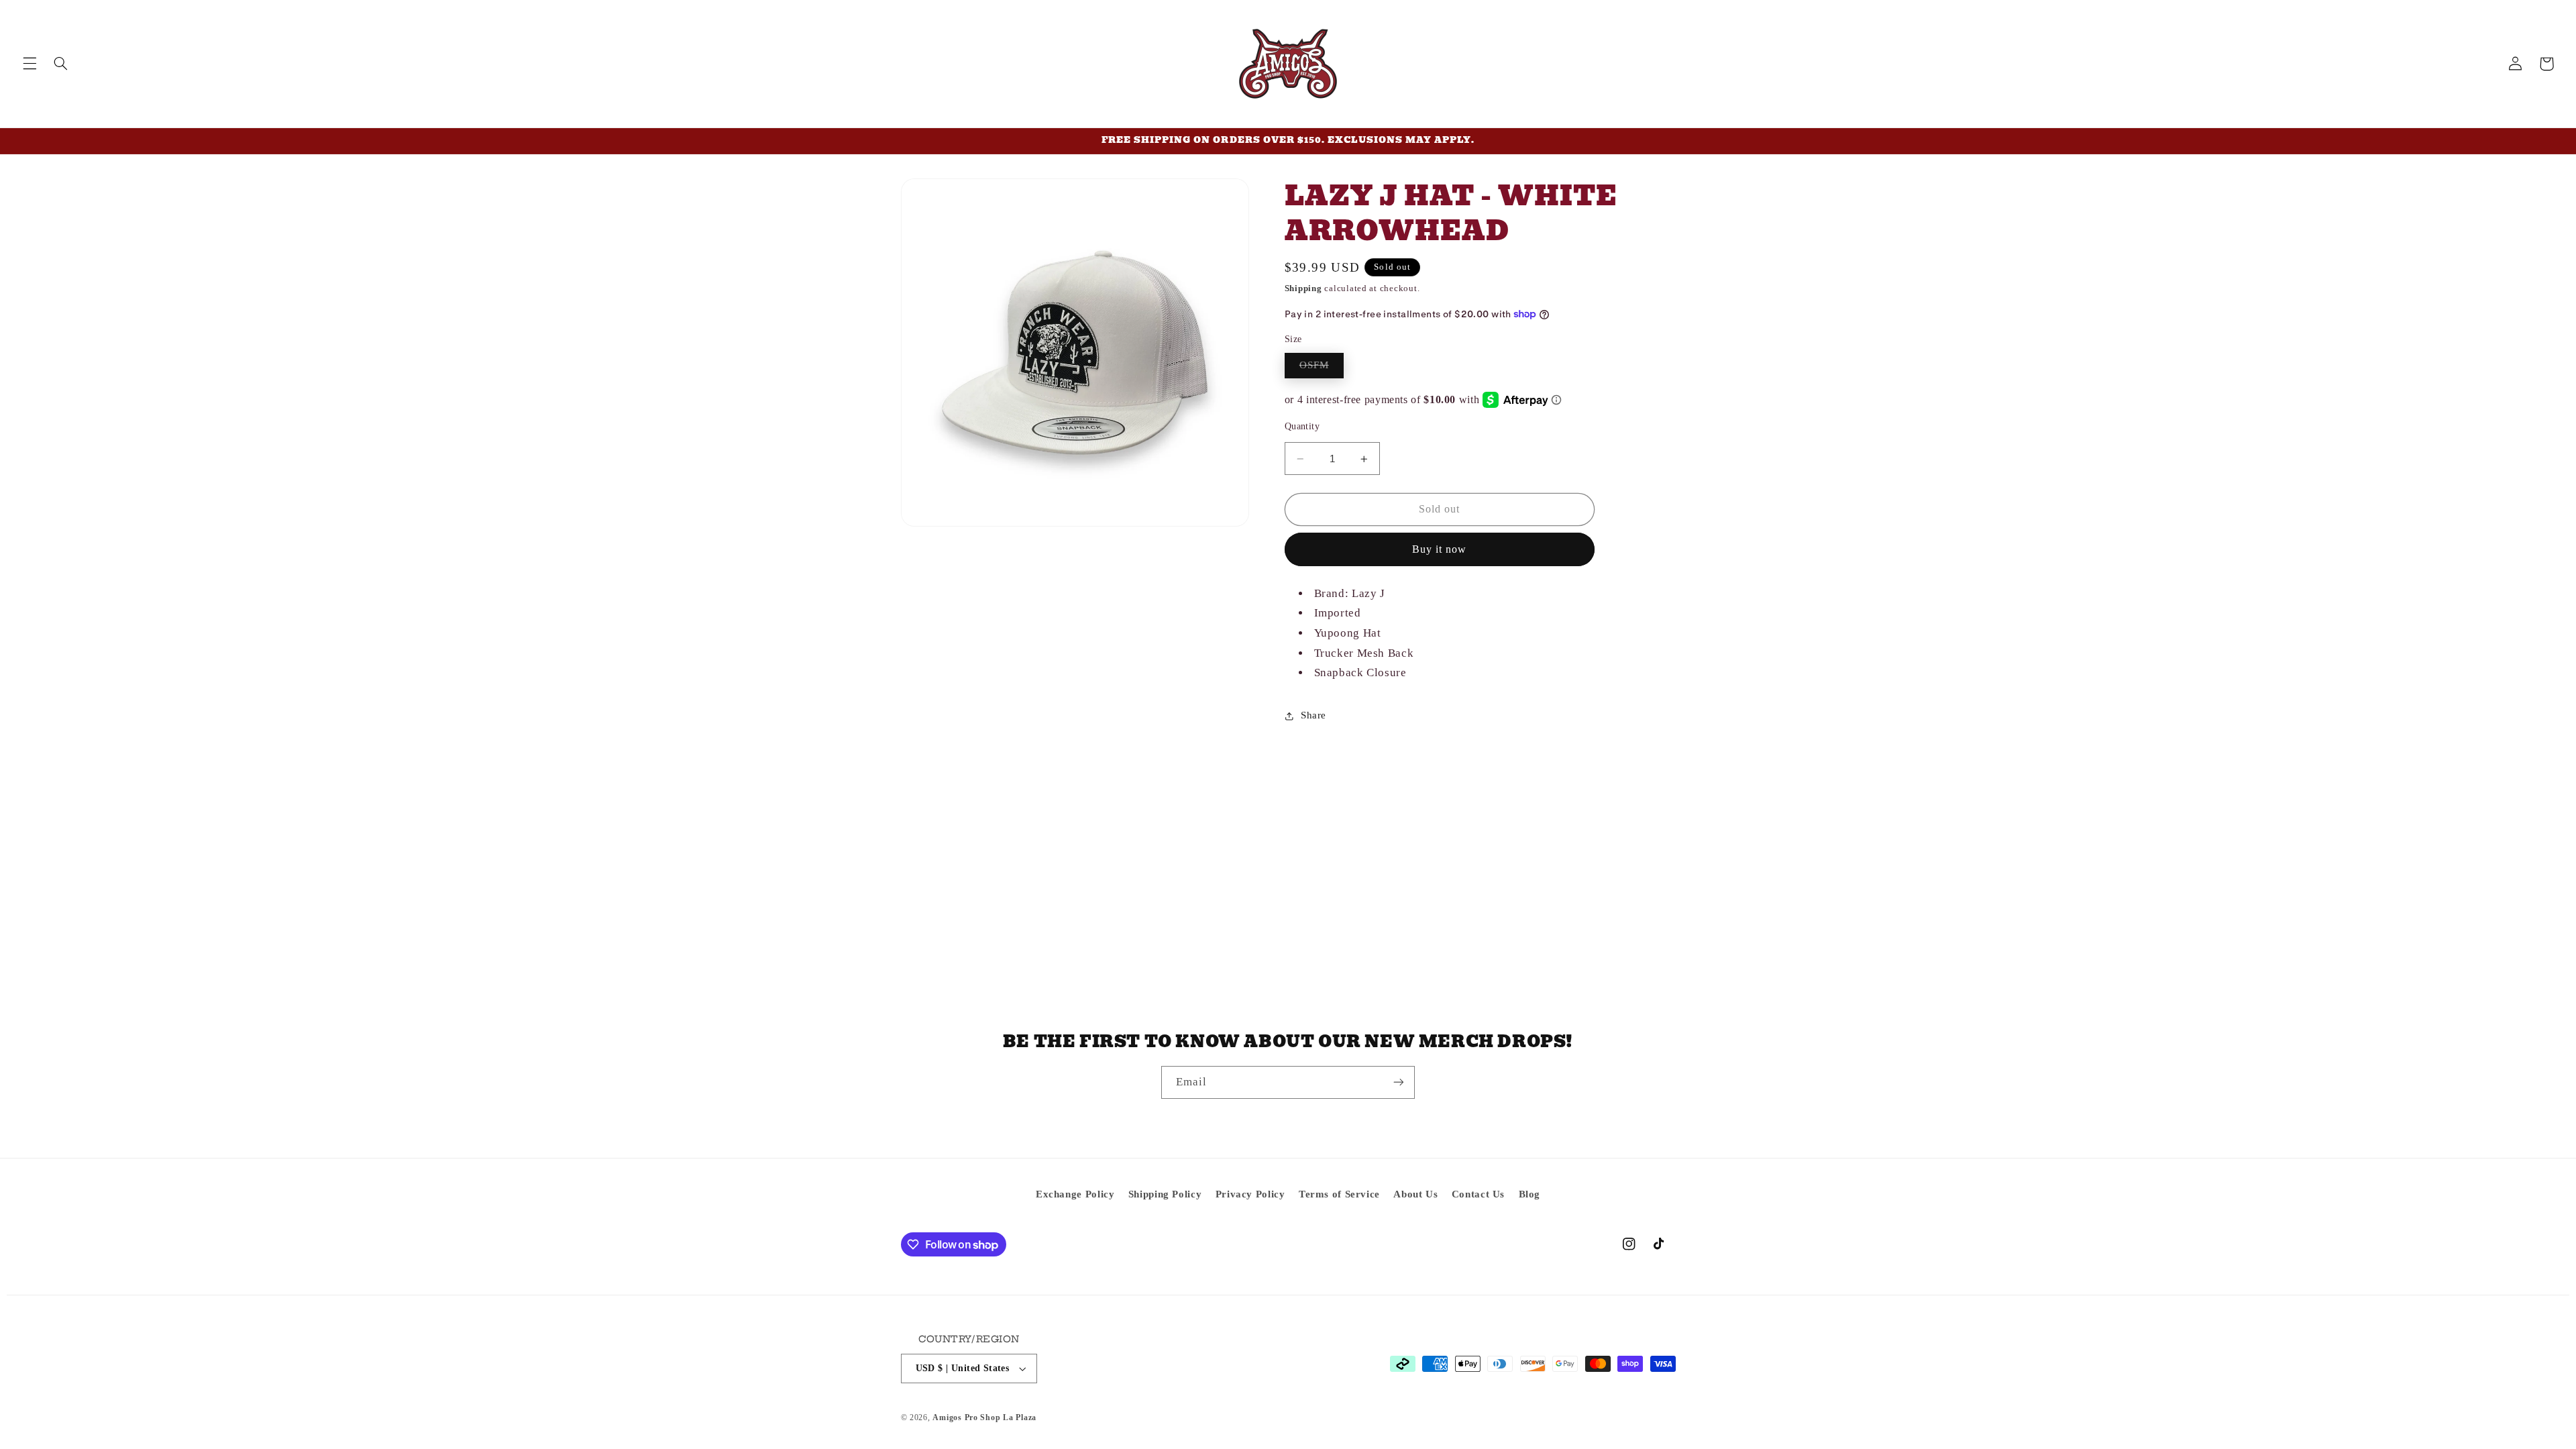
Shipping (1303, 288)
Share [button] (1313, 715)
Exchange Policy (1075, 1194)
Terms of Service (1339, 1194)
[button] (30, 64)
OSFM (1322, 368)
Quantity (1302, 426)
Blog (1530, 1194)
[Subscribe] (1399, 1082)
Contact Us (1478, 1194)
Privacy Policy (1250, 1194)
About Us (1415, 1194)
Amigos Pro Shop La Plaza (984, 1417)
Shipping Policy (1165, 1194)
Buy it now (1440, 549)
